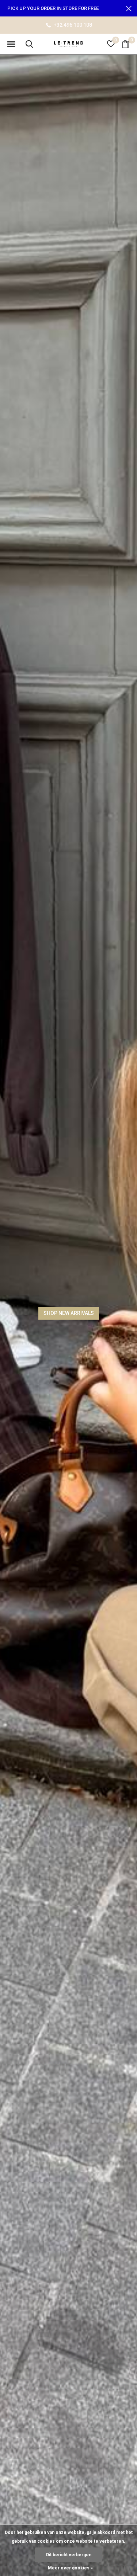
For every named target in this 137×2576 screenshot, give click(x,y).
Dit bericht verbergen (69, 2555)
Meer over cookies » (70, 2568)
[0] (126, 44)
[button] (11, 44)
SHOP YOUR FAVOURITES (68, 1313)
